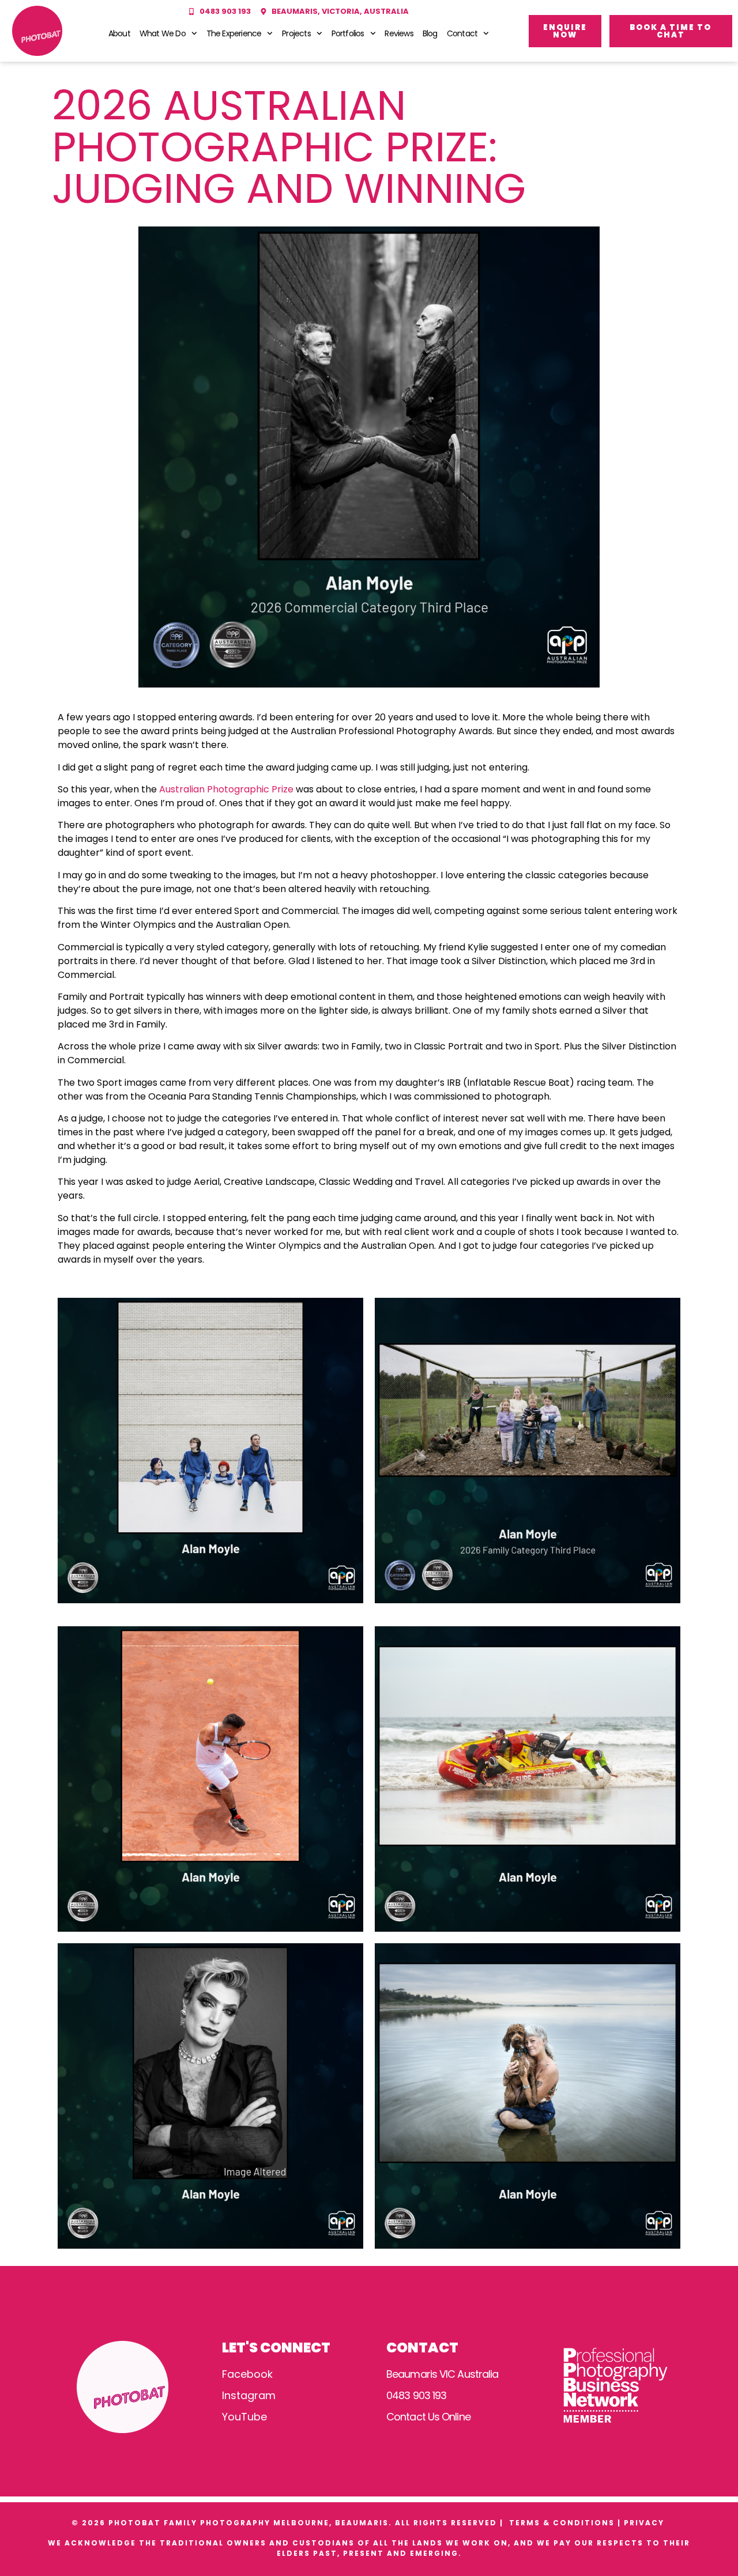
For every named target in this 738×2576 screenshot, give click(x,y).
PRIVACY (645, 2523)
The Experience (234, 33)
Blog (430, 33)
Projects (296, 33)
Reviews (399, 33)
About (119, 33)
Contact (462, 33)
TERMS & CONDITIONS (562, 2523)
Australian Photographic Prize (226, 789)
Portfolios (348, 33)
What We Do (163, 33)
